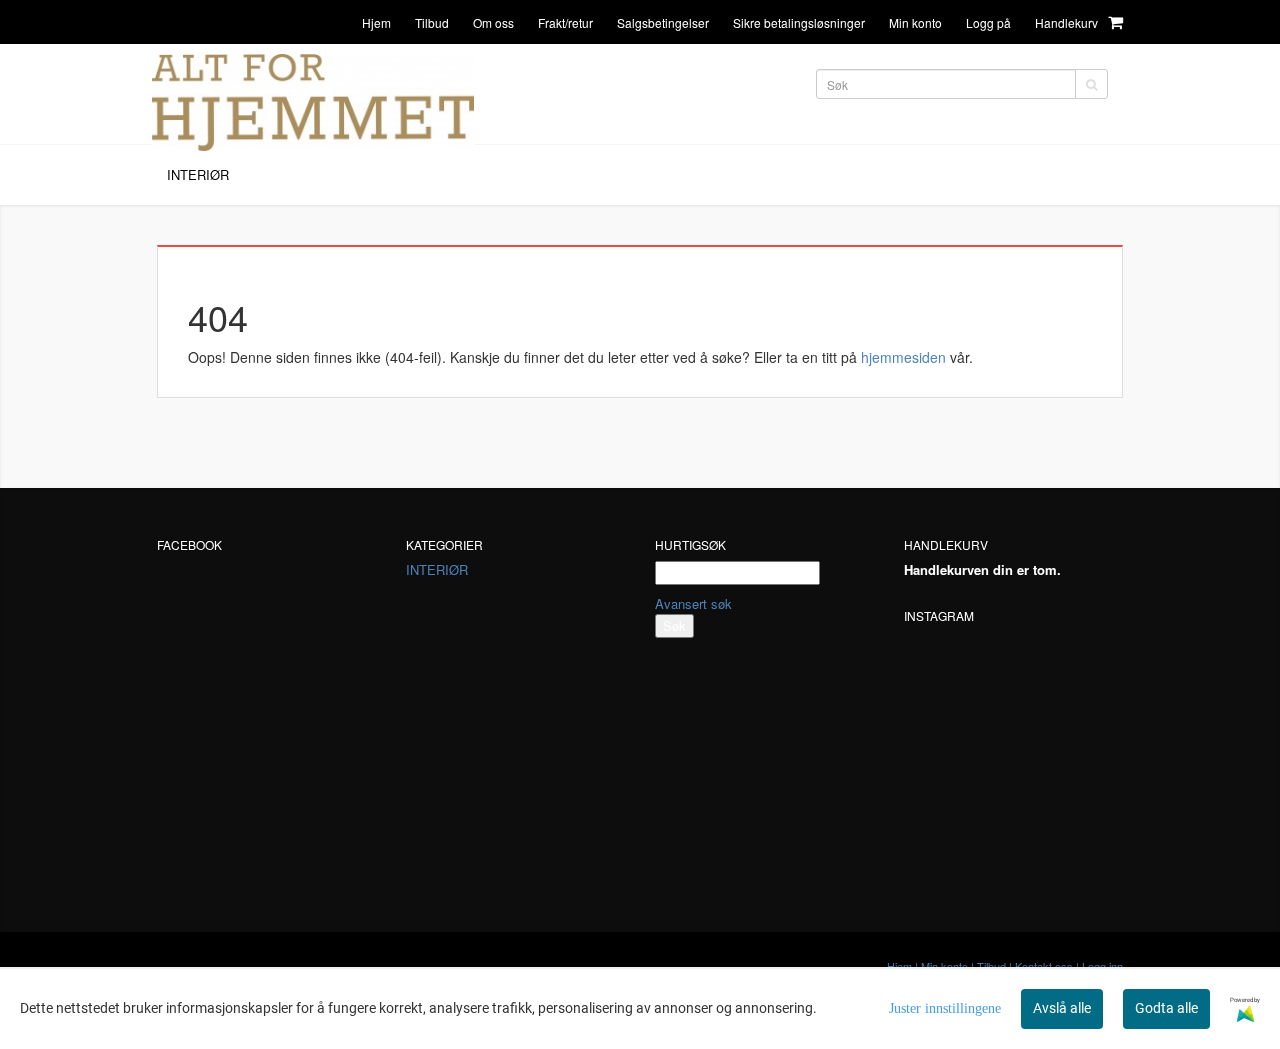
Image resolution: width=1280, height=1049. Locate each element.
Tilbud (432, 22)
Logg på (988, 22)
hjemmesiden (903, 357)
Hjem (376, 22)
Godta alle (1166, 1008)
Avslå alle (1062, 1008)
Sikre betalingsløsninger (799, 22)
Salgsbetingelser (663, 22)
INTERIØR (437, 569)
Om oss (493, 22)
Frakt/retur (565, 22)
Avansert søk (693, 603)
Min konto (915, 22)
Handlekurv (1068, 22)
